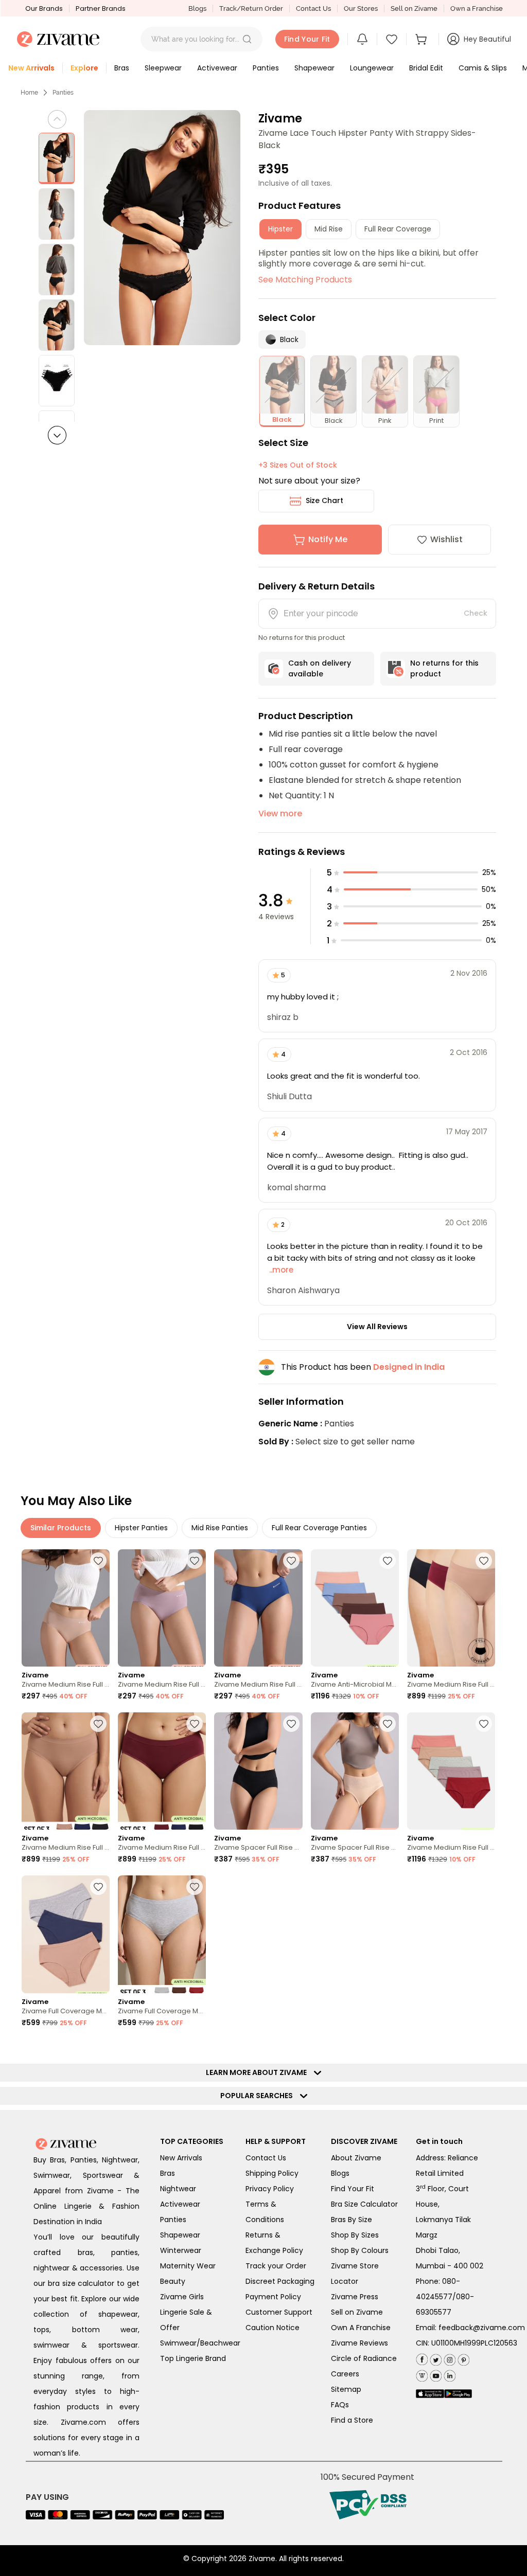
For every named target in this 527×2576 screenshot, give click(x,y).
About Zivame (356, 2158)
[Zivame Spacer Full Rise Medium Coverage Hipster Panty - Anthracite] (258, 1771)
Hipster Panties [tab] (141, 1528)
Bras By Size (352, 2220)
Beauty (173, 2281)
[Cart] (423, 39)
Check (476, 613)
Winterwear (181, 2250)
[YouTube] (435, 2374)
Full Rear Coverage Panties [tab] (319, 1528)
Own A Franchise (361, 2328)
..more (280, 1270)
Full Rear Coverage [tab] (398, 229)
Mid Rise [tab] (329, 229)
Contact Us (313, 8)
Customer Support (279, 2312)
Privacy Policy (270, 2189)
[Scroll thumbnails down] (57, 435)
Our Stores (361, 8)
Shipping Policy (272, 2173)
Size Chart (324, 500)
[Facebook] (422, 2358)
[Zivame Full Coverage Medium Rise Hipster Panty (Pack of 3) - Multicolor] (66, 1934)
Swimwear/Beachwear (200, 2343)
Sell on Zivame (414, 8)
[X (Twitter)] (435, 2358)
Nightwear (178, 2189)
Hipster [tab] (280, 229)
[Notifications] (362, 39)
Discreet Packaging (280, 2281)
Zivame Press (355, 2297)
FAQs (340, 2405)
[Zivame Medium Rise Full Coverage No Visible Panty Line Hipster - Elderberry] (162, 1608)
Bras (168, 2173)
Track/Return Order (251, 8)
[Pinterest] (462, 2358)
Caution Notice (273, 2328)
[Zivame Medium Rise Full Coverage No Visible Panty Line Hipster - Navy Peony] (258, 1608)
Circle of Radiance (364, 2358)
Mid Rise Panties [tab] (220, 1528)
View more (280, 813)
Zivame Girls (182, 2297)
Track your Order (276, 2266)
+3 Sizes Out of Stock (298, 465)
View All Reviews (377, 1327)
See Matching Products (305, 280)
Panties (63, 93)
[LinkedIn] (449, 2374)
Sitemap (346, 2389)
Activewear (180, 2204)
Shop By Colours (360, 2250)
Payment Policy (273, 2297)
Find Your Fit (353, 2189)
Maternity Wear (188, 2266)
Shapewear (180, 2235)
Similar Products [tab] (61, 1528)
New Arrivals (181, 2158)
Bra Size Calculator (364, 2204)
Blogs (197, 8)
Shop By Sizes (355, 2235)
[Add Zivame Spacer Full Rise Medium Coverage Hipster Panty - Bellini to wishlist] (388, 1724)
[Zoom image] (162, 228)
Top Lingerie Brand (193, 2358)
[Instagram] (449, 2358)
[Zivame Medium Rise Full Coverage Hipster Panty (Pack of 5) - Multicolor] (451, 1771)
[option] (57, 158)
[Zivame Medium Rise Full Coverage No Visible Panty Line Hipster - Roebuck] (66, 1608)
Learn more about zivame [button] (259, 2072)
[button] (247, 39)
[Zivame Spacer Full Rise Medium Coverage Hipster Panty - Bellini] (355, 1771)
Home (29, 93)
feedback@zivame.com (482, 2328)
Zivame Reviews (359, 2343)
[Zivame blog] (422, 2374)
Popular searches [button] (259, 2096)
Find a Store (352, 2420)
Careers (345, 2374)
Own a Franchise (477, 8)
